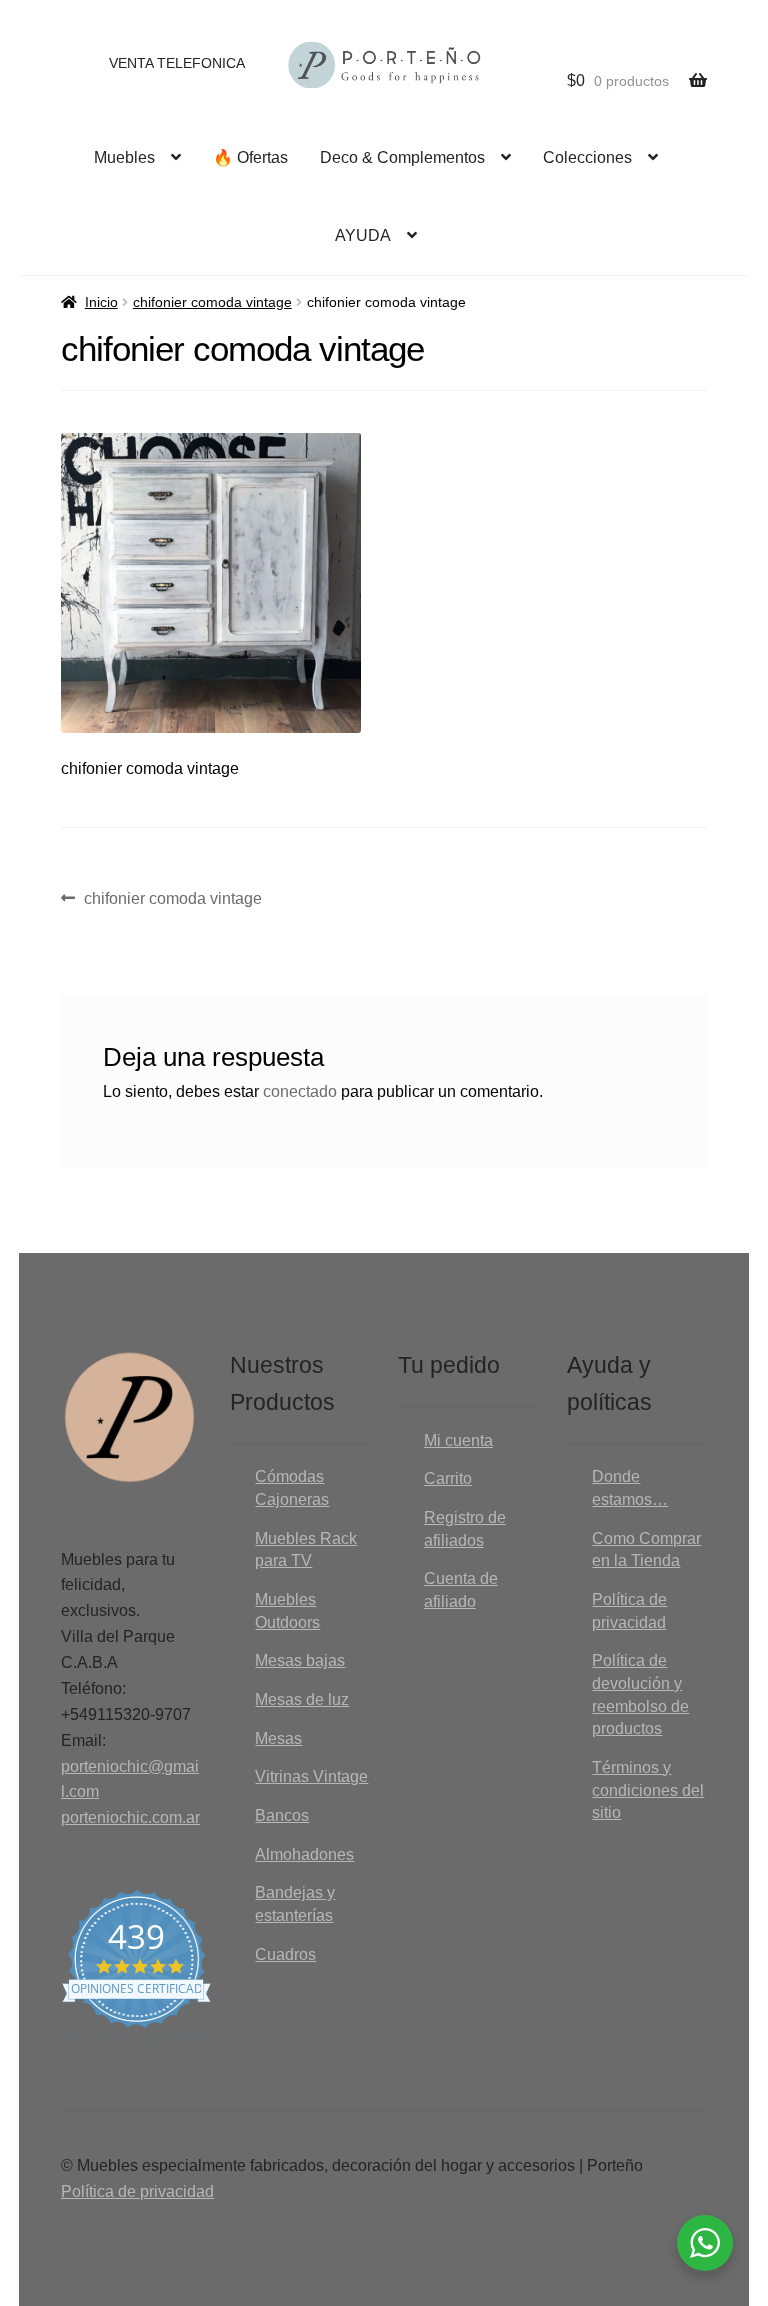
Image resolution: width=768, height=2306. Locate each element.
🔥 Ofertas (250, 157)
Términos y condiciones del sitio (648, 1790)
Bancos (282, 1815)
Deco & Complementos (402, 157)
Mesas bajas (300, 1660)
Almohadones (304, 1854)
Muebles (124, 157)
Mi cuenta (458, 1440)
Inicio (101, 302)
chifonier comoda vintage (212, 302)
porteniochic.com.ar (130, 1817)
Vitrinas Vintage (311, 1776)
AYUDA (363, 235)
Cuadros (285, 1954)
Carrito (448, 1478)
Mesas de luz (302, 1699)
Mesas (278, 1738)
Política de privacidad (137, 2191)
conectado (300, 1091)
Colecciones (587, 157)
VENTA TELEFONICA (177, 63)
